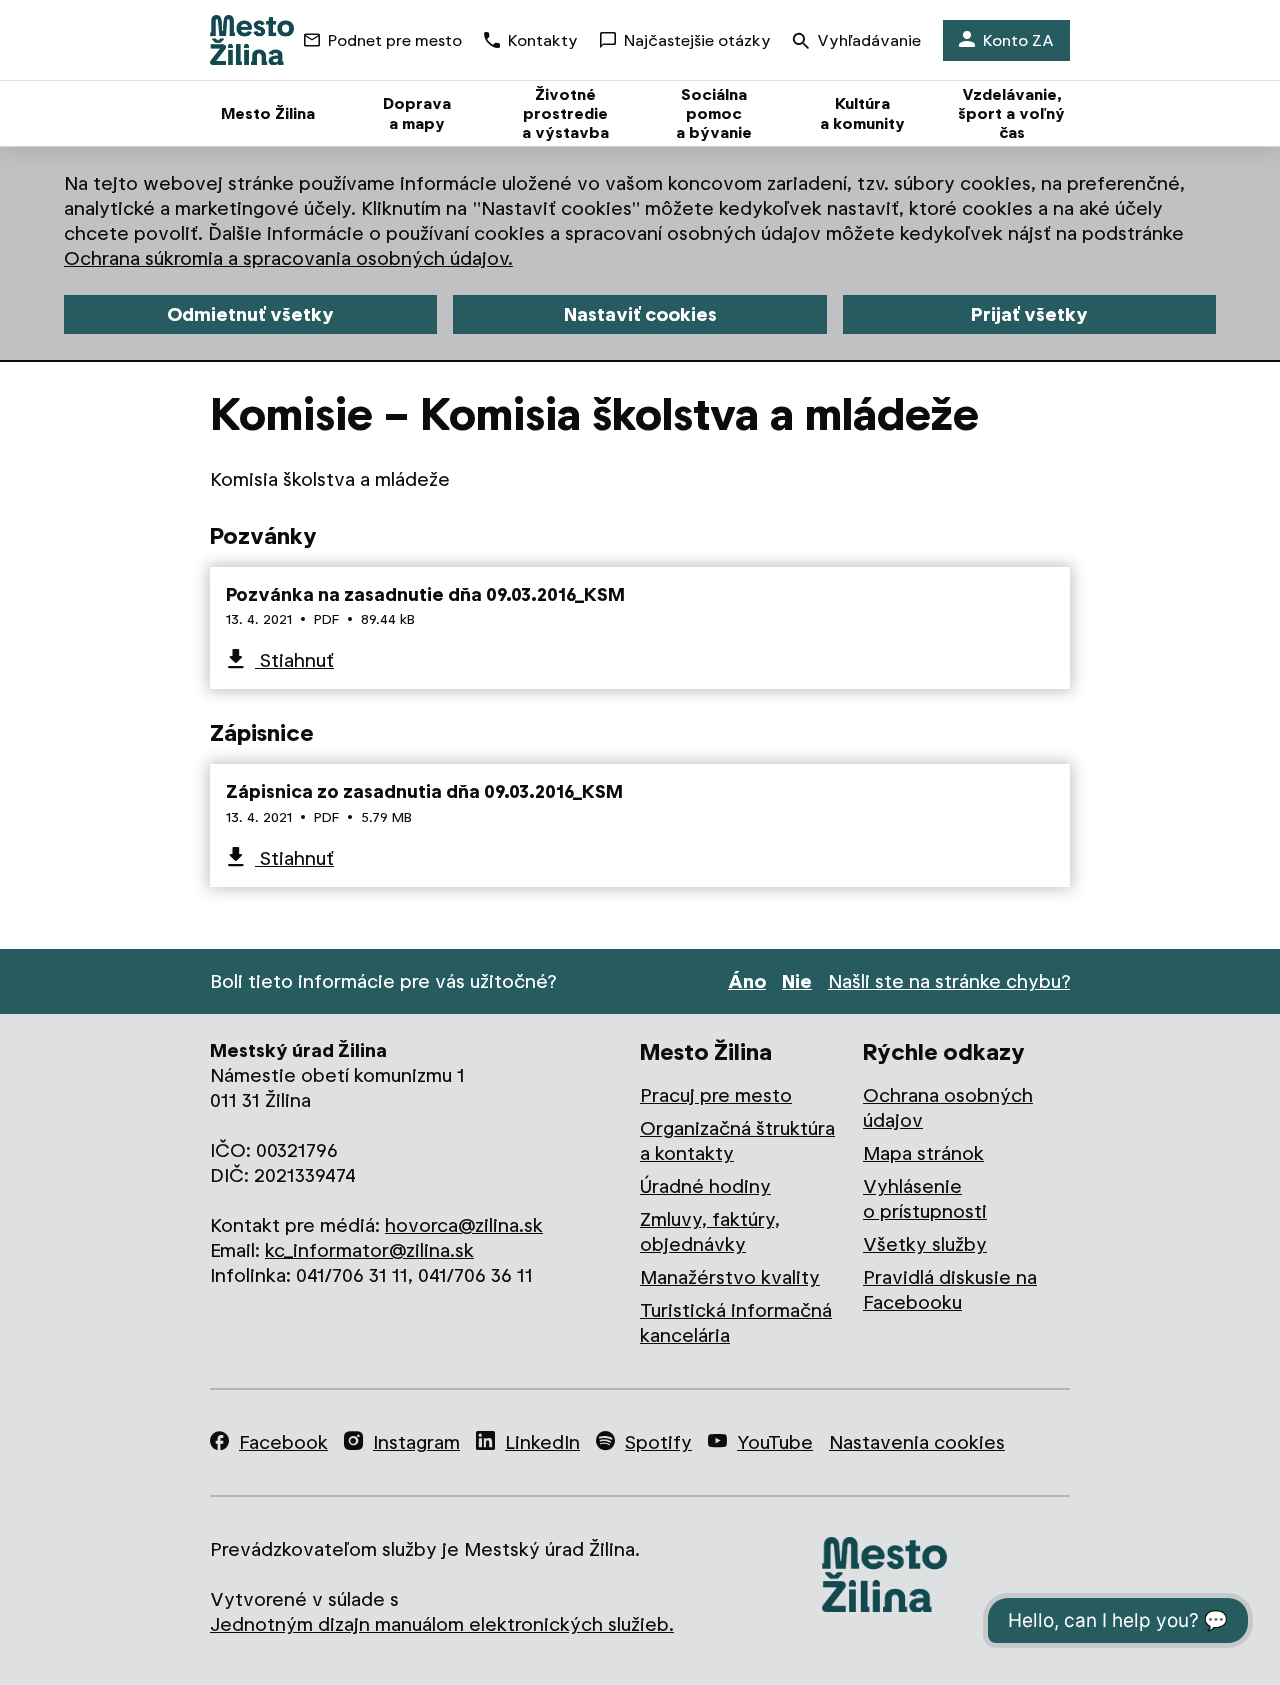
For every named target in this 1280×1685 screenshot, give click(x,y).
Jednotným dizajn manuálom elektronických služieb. (442, 1624)
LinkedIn (542, 1442)
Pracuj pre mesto (716, 1095)
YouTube (775, 1442)
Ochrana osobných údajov (948, 1108)
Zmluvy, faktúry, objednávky (710, 1232)
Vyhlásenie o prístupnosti (925, 1199)
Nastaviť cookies (640, 314)
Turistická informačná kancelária (736, 1323)
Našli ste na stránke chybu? (949, 981)
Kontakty (543, 40)
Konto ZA (1018, 40)
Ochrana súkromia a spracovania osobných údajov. (288, 258)
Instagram (416, 1442)
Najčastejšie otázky (697, 40)
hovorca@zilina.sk (464, 1225)
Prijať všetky (1029, 314)
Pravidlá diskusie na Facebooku (950, 1290)
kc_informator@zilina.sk (369, 1250)
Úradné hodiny (705, 1186)
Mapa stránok (923, 1153)
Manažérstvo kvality (730, 1277)
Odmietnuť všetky (250, 314)
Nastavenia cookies (917, 1442)
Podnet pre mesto (395, 40)
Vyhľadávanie (869, 40)
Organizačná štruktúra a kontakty (737, 1141)
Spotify (658, 1442)
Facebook (283, 1442)
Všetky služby (925, 1244)
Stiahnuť (294, 660)
